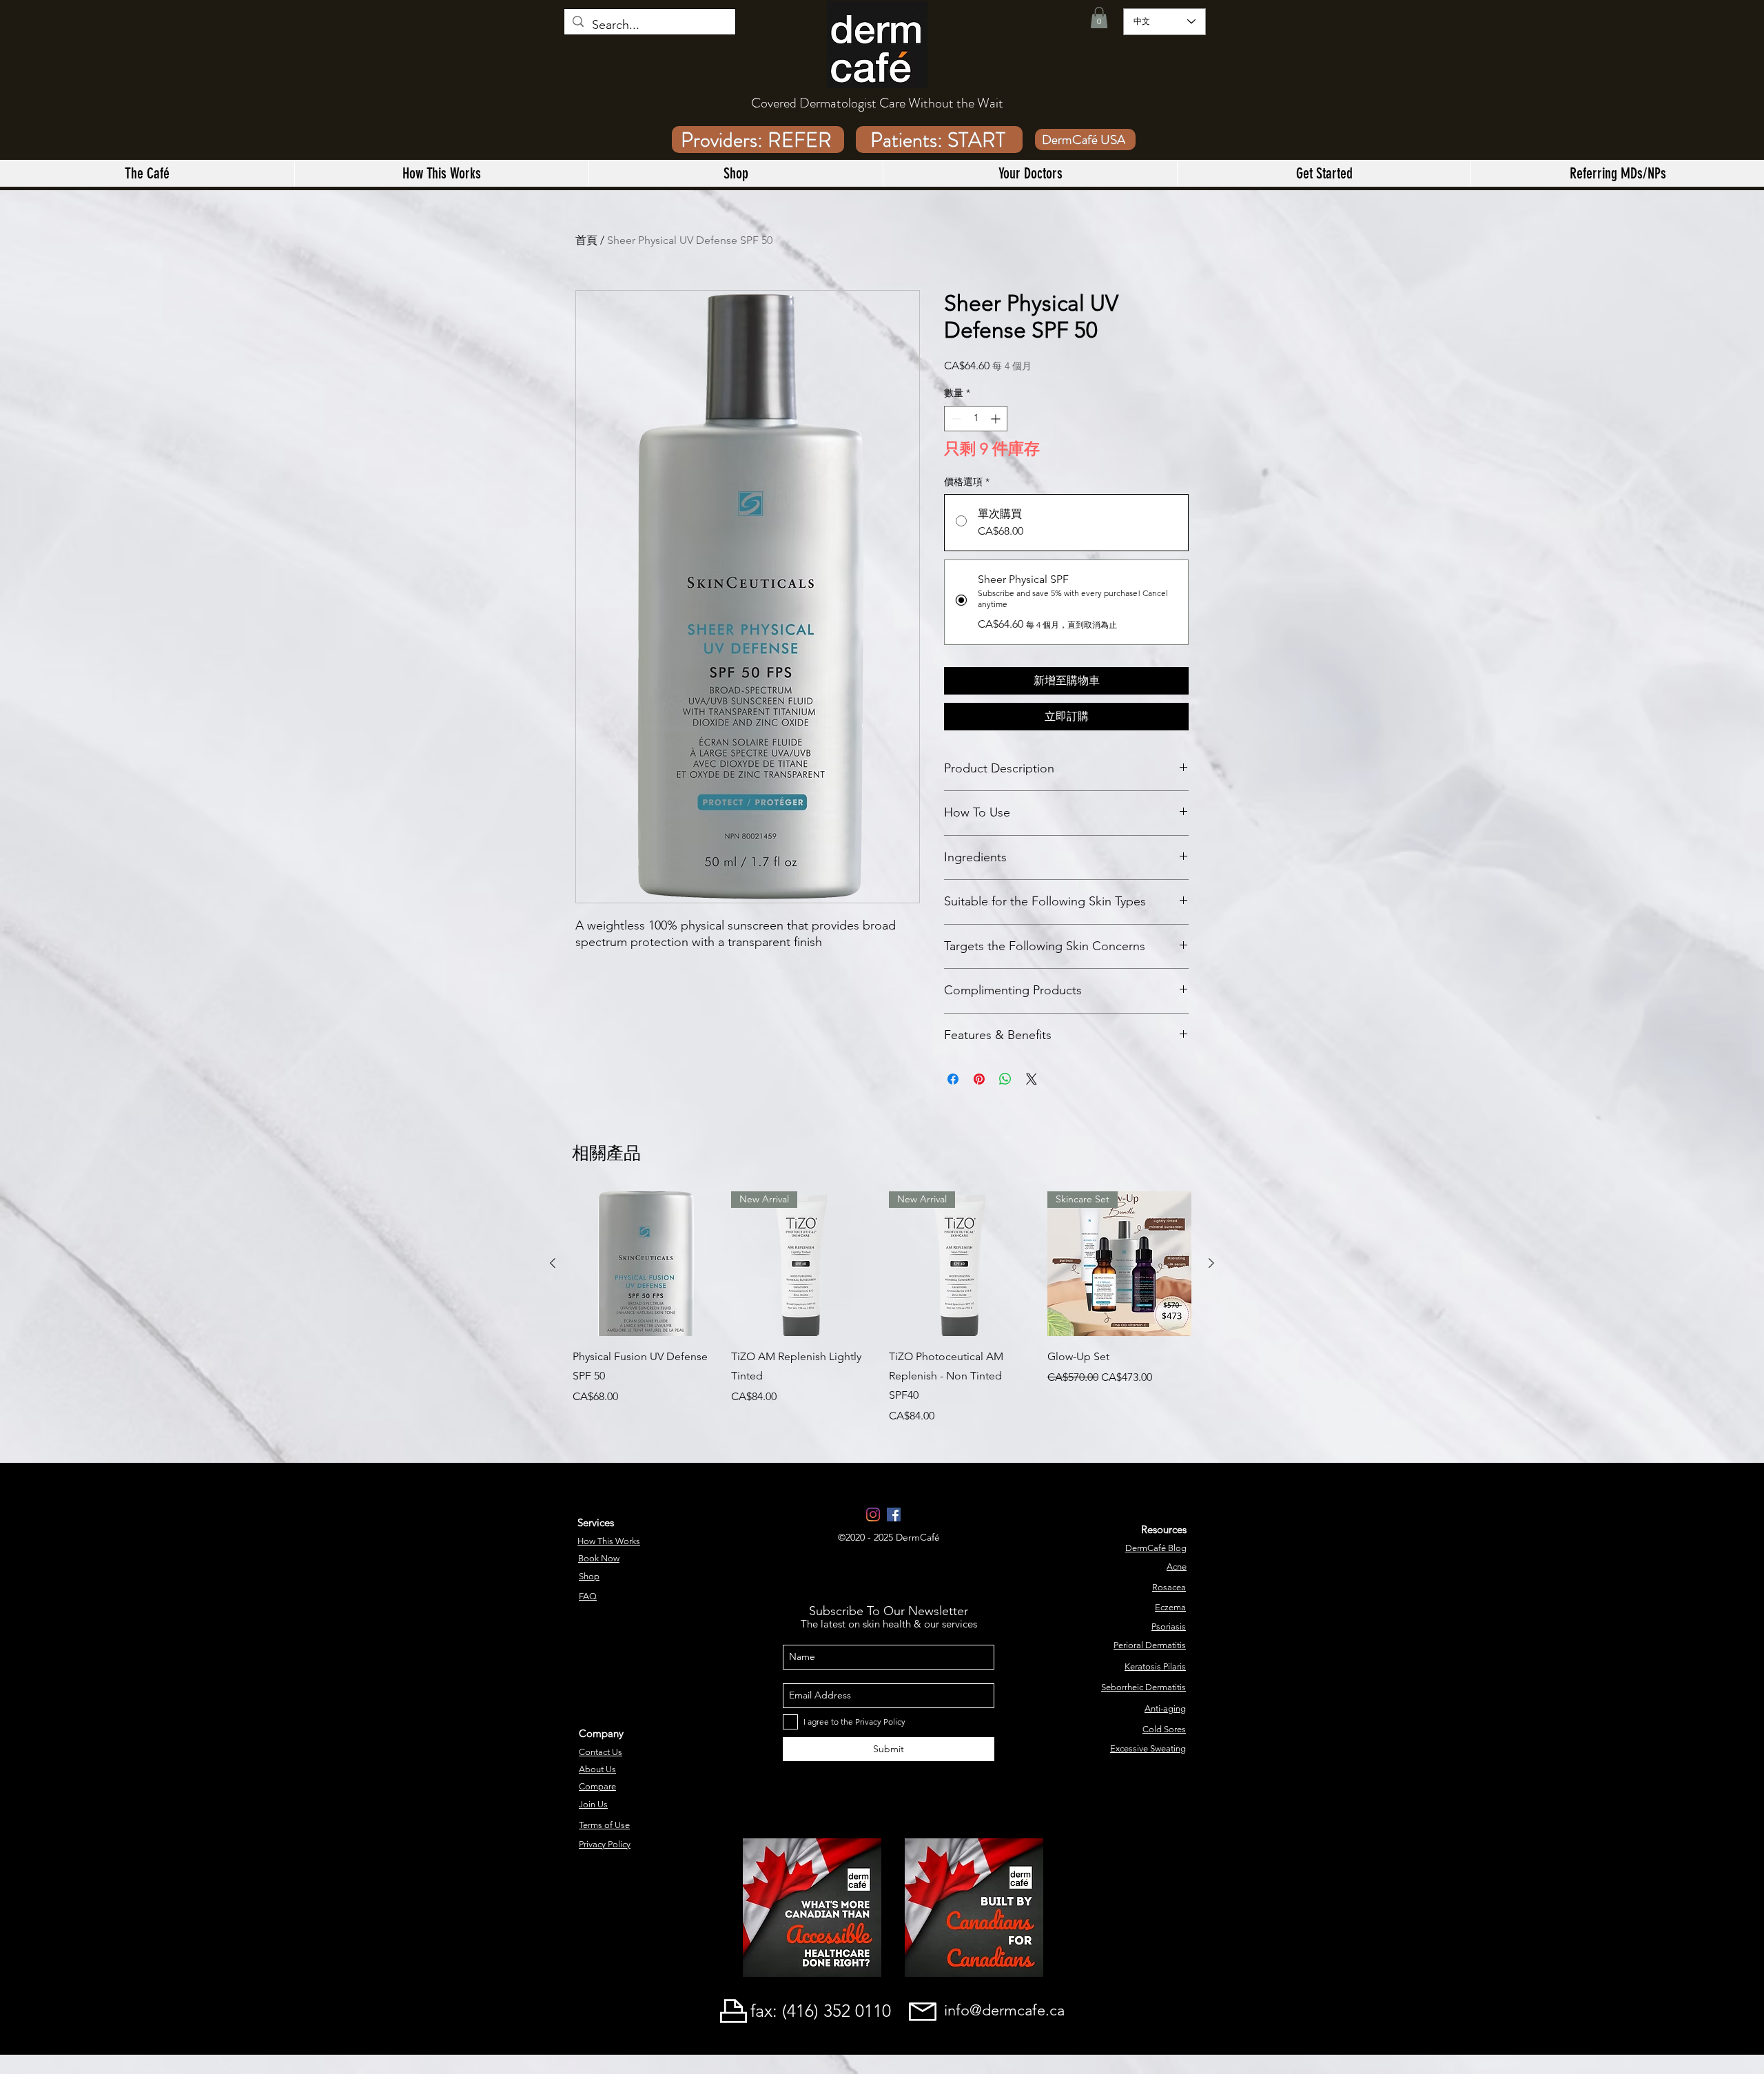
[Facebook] (894, 1515)
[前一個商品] (553, 1263)
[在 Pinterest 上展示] (979, 1079)
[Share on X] (1032, 1079)
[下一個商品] (1211, 1263)
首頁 (586, 240)
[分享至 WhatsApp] (1005, 1079)
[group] (882, 1308)
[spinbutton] (976, 419)
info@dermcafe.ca (1004, 2010)
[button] (1099, 18)
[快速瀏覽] (645, 1264)
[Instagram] (873, 1515)
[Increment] (997, 419)
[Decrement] (955, 419)
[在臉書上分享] (953, 1079)
